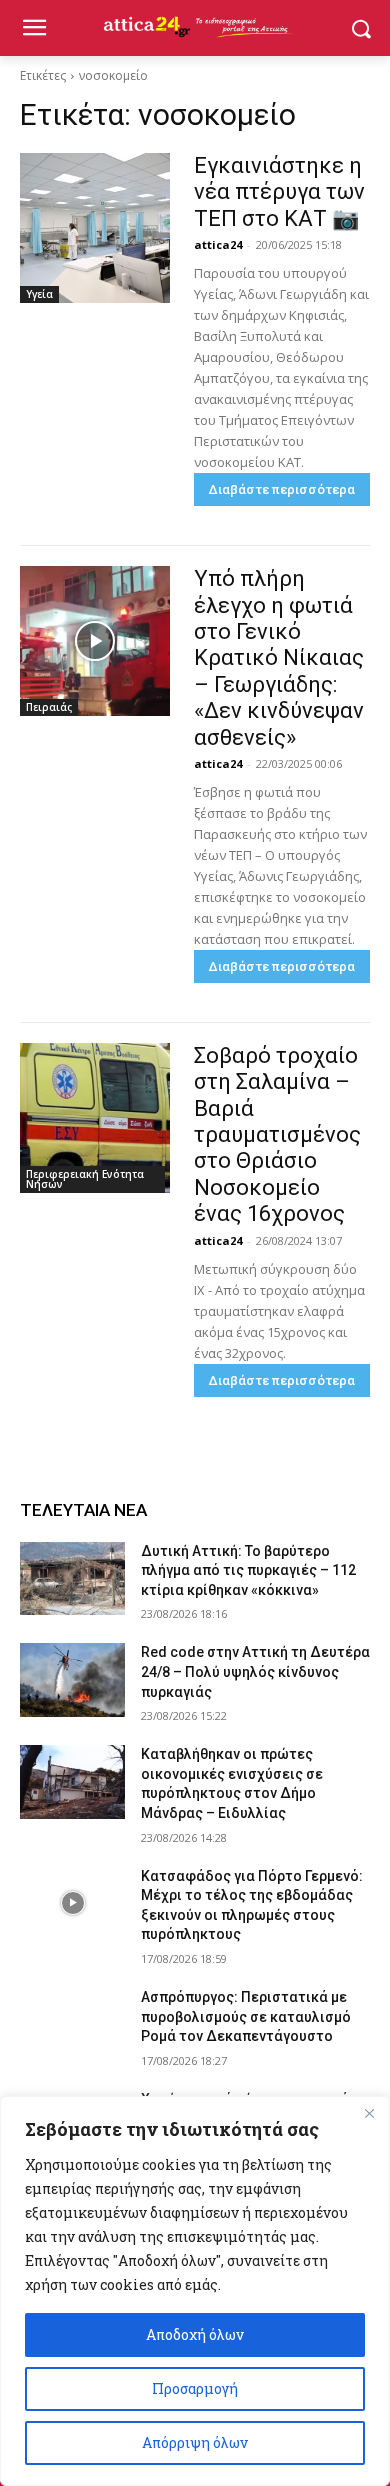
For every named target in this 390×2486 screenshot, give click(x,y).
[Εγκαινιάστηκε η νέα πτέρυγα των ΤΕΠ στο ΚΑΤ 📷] (95, 228)
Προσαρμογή (195, 2388)
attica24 (218, 244)
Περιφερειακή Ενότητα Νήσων (85, 1179)
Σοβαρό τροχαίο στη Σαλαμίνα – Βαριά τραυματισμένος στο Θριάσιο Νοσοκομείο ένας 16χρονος (277, 1134)
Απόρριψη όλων (195, 2442)
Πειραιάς (49, 707)
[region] (195, 2291)
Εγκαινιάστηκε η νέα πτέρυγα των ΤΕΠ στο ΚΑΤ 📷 (279, 192)
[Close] (369, 2113)
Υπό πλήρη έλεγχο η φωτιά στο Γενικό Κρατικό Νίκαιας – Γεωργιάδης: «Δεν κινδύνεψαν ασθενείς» (279, 657)
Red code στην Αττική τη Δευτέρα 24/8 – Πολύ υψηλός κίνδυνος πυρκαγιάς (255, 1671)
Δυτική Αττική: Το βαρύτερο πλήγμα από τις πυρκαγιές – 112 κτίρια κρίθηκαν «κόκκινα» (248, 1570)
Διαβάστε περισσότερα (282, 489)
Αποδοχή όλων (195, 2334)
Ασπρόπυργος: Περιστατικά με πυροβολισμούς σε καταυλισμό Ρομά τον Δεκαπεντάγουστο (246, 2016)
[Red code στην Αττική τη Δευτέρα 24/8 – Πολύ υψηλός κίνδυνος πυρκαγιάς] (72, 1680)
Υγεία (39, 294)
